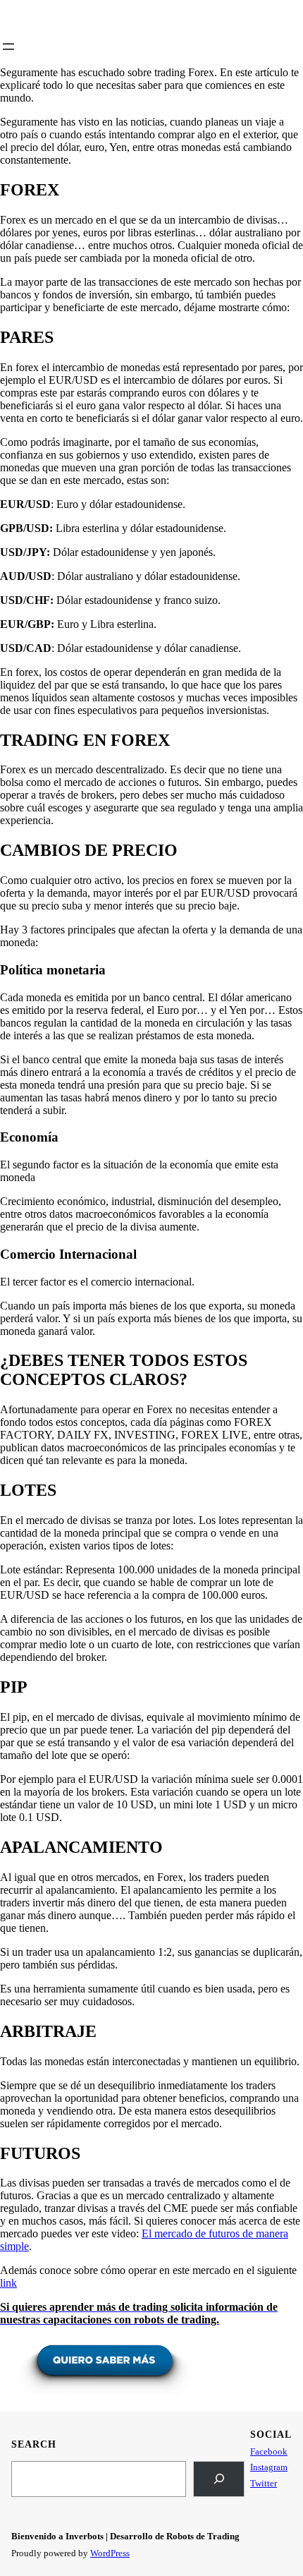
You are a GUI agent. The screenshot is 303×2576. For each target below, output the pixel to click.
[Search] (219, 2479)
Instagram (269, 2467)
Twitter (264, 2483)
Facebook (269, 2451)
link (8, 2283)
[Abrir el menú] (8, 47)
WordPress (110, 2553)
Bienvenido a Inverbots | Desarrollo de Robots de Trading (125, 2536)
